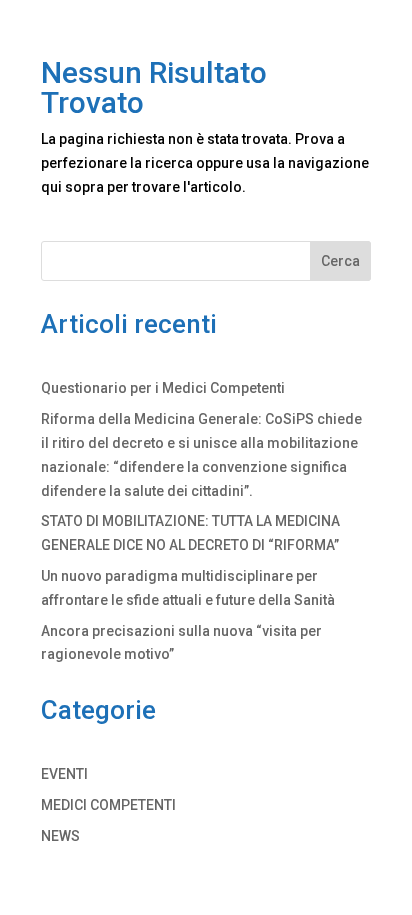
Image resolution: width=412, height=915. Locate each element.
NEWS (60, 836)
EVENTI (64, 774)
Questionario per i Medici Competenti (163, 388)
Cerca (340, 261)
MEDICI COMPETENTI (108, 805)
